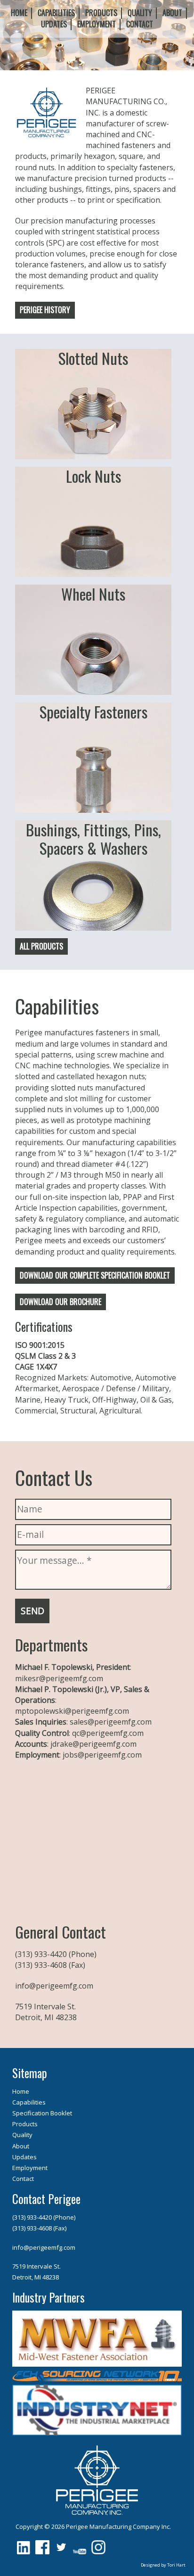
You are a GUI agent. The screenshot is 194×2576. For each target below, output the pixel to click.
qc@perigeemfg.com (108, 1733)
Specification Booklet (42, 2113)
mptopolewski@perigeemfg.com (72, 1711)
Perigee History (45, 310)
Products (101, 13)
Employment (97, 24)
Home (19, 13)
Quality (140, 13)
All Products (41, 946)
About (172, 13)
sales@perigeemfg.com (111, 1722)
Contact (140, 24)
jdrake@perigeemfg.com (93, 1744)
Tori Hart (176, 2565)
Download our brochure (61, 1302)
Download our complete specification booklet (95, 1275)
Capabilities (56, 13)
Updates (54, 24)
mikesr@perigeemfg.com (59, 1678)
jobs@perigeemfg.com (102, 1755)
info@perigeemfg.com (54, 1986)
